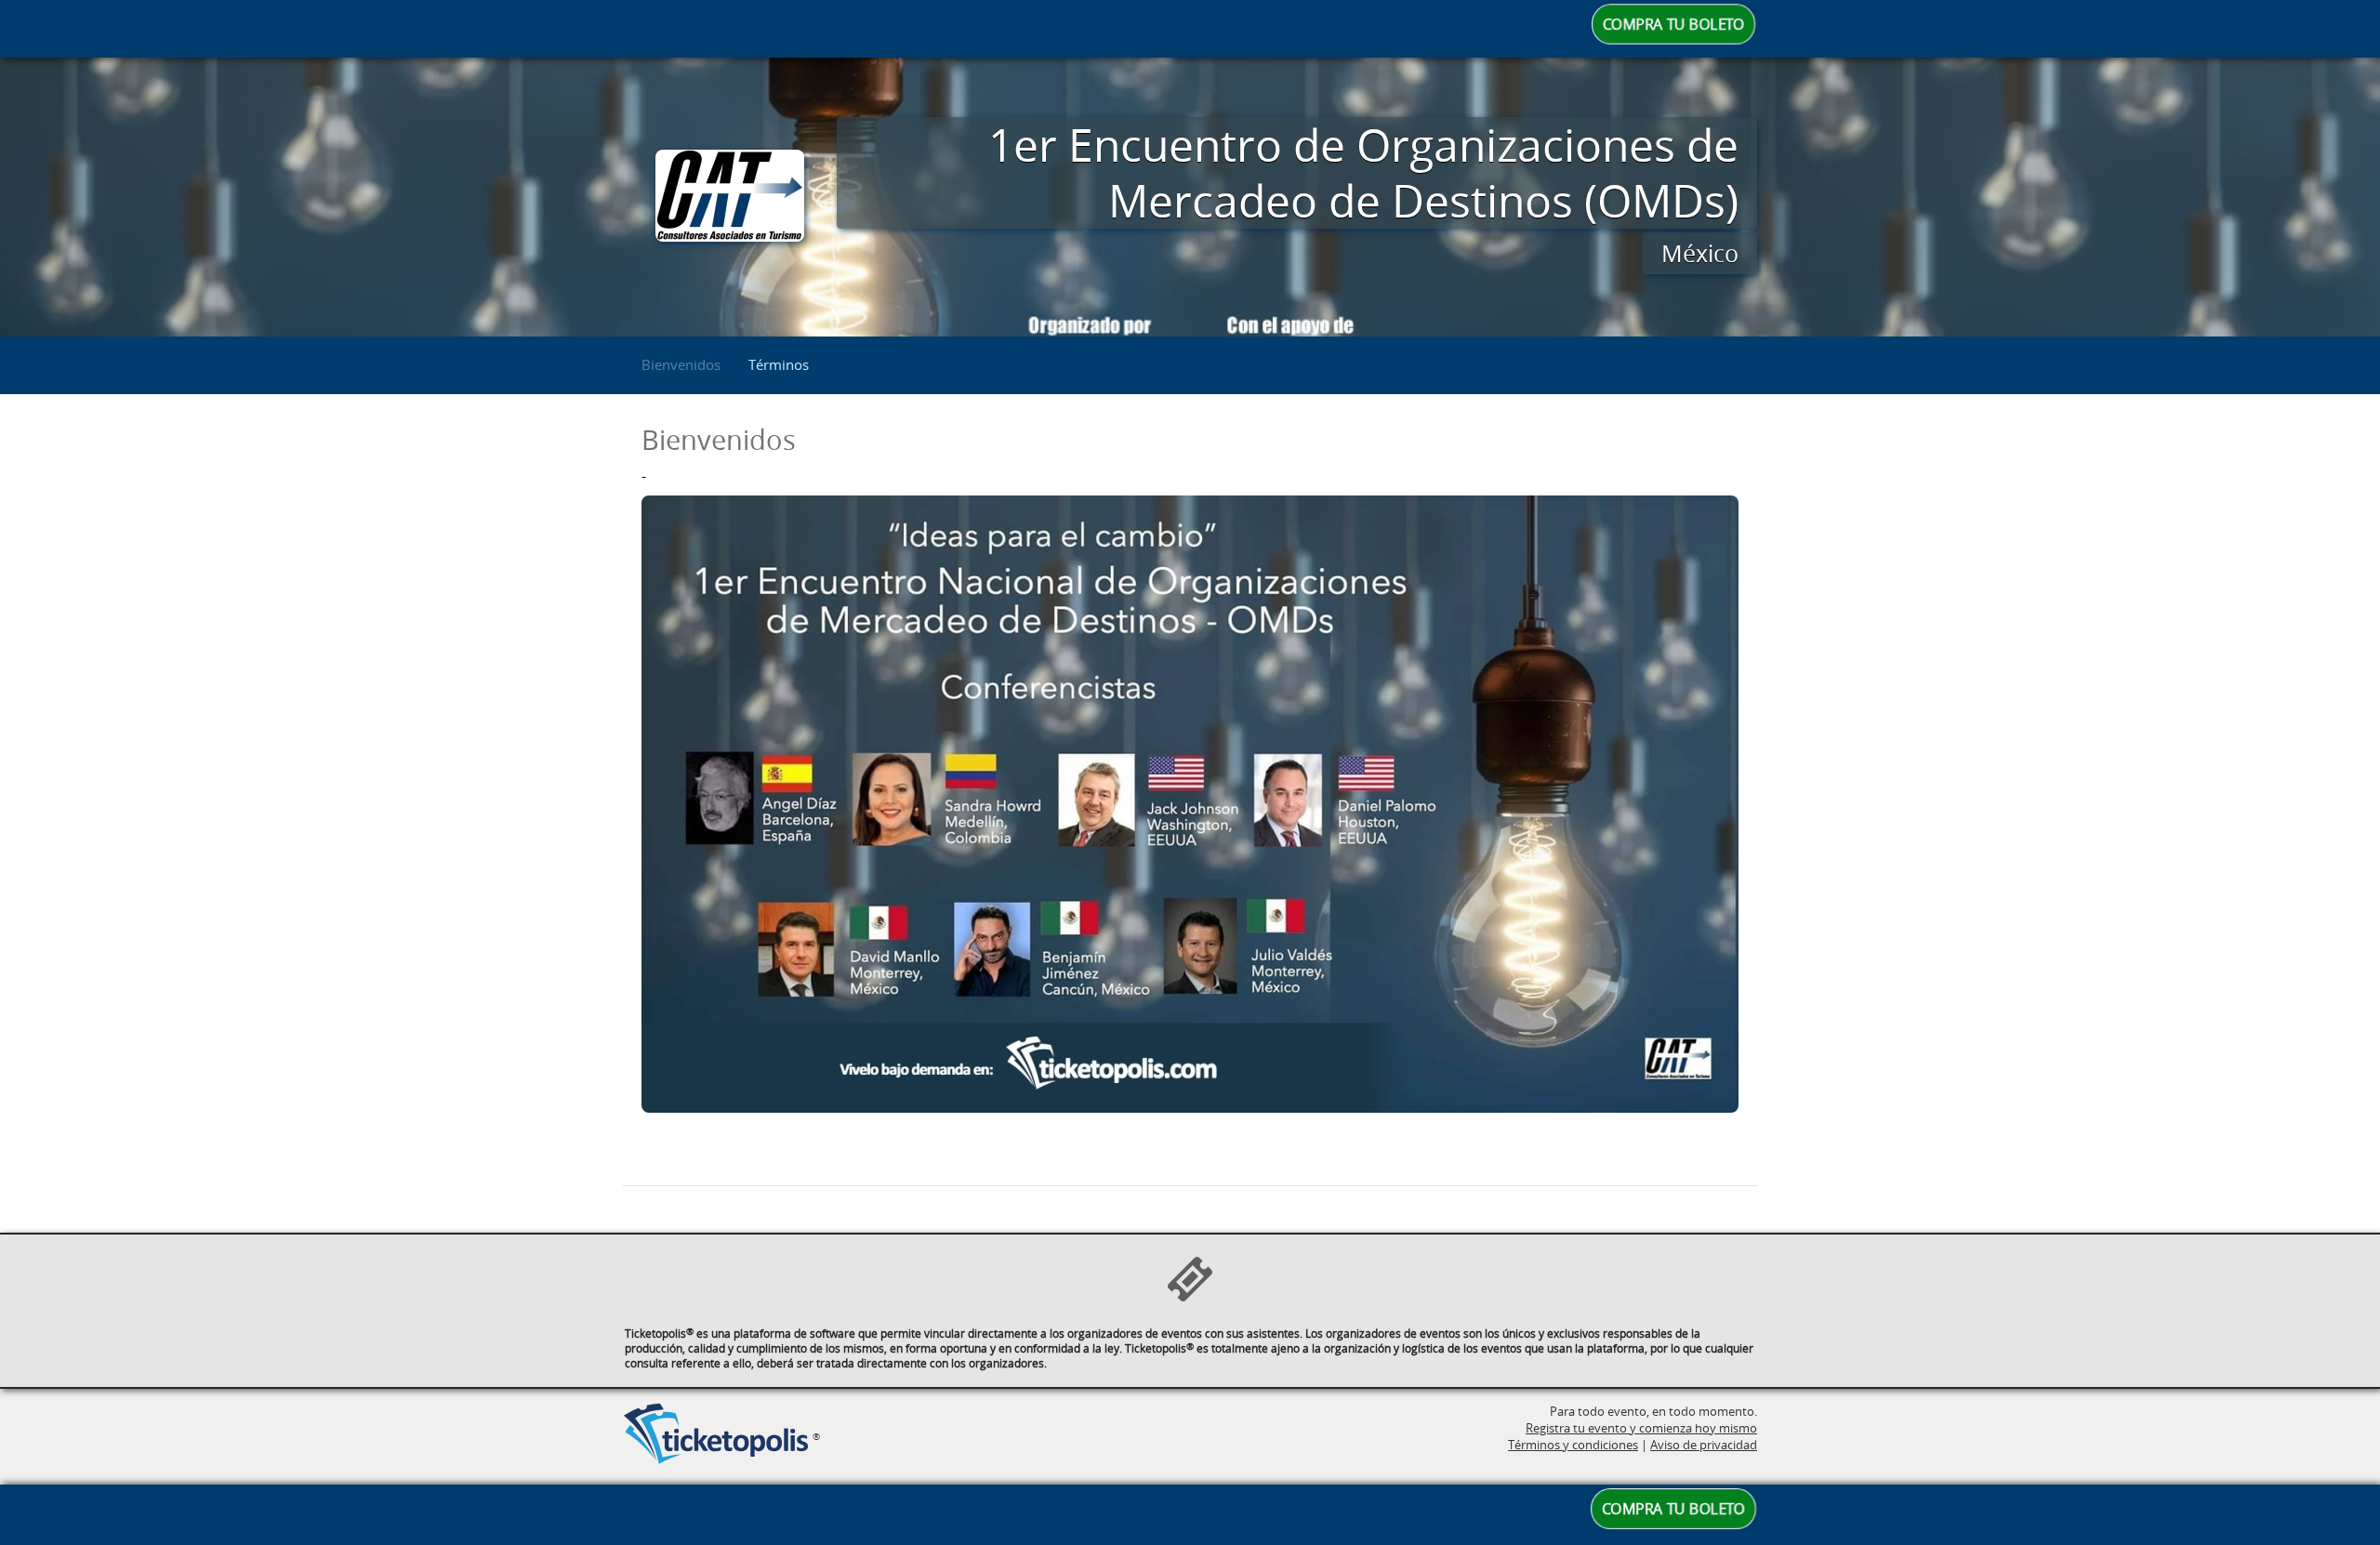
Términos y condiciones (1573, 1445)
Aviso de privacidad (1704, 1445)
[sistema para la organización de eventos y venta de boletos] (716, 1435)
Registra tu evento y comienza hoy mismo (1641, 1428)
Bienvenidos (681, 364)
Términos (779, 364)
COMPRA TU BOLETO (1673, 25)
